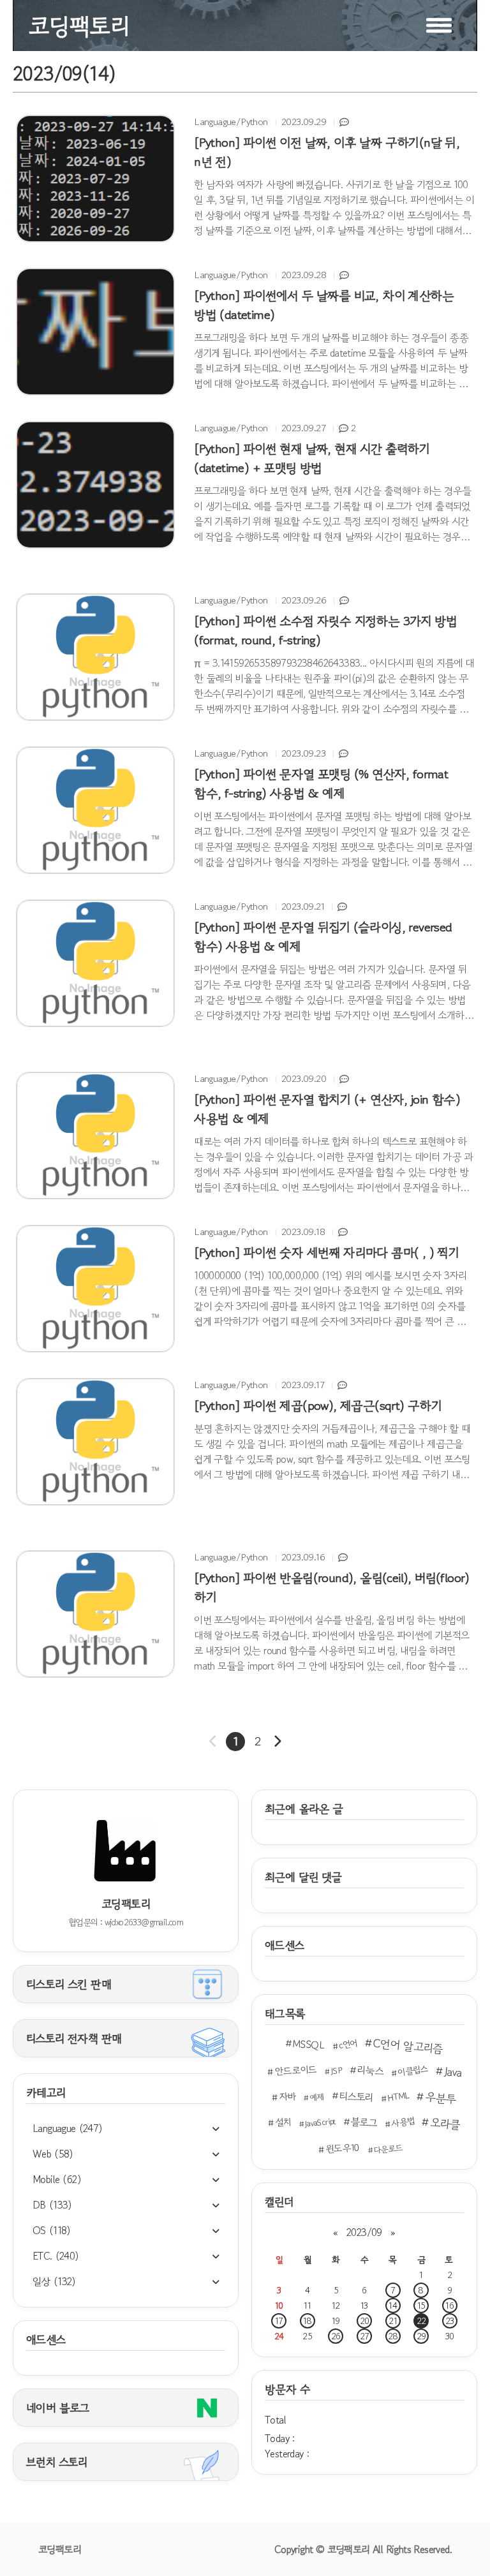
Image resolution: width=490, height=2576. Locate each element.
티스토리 (356, 2097)
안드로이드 (296, 2070)
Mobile (57, 2179)
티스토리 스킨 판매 (69, 1984)
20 (365, 2321)
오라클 (445, 2124)
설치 (283, 2122)
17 (279, 2321)
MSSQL (308, 2044)
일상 (54, 2281)
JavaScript (320, 2123)
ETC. (56, 2256)
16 (449, 2306)
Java (453, 2071)
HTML (399, 2096)
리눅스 (370, 2070)
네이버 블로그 (58, 2408)
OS (52, 2230)
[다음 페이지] (277, 1742)
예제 (317, 2097)
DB (52, 2205)
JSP (336, 2071)
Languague (68, 2128)
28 (393, 2336)
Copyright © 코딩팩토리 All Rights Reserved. (363, 2549)
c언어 (348, 2044)
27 (365, 2336)
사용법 (403, 2122)
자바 (287, 2096)
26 (336, 2336)
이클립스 (413, 2070)
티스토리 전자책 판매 (74, 2038)
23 (450, 2321)
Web (53, 2154)
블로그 (364, 2122)
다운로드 (388, 2149)
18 (307, 2321)
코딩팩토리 (60, 2549)
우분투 (441, 2098)
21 (393, 2321)
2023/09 (364, 2232)
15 (421, 2306)
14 (393, 2306)
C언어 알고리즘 (408, 2046)
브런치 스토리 (57, 2462)
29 (421, 2336)
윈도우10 (343, 2149)
